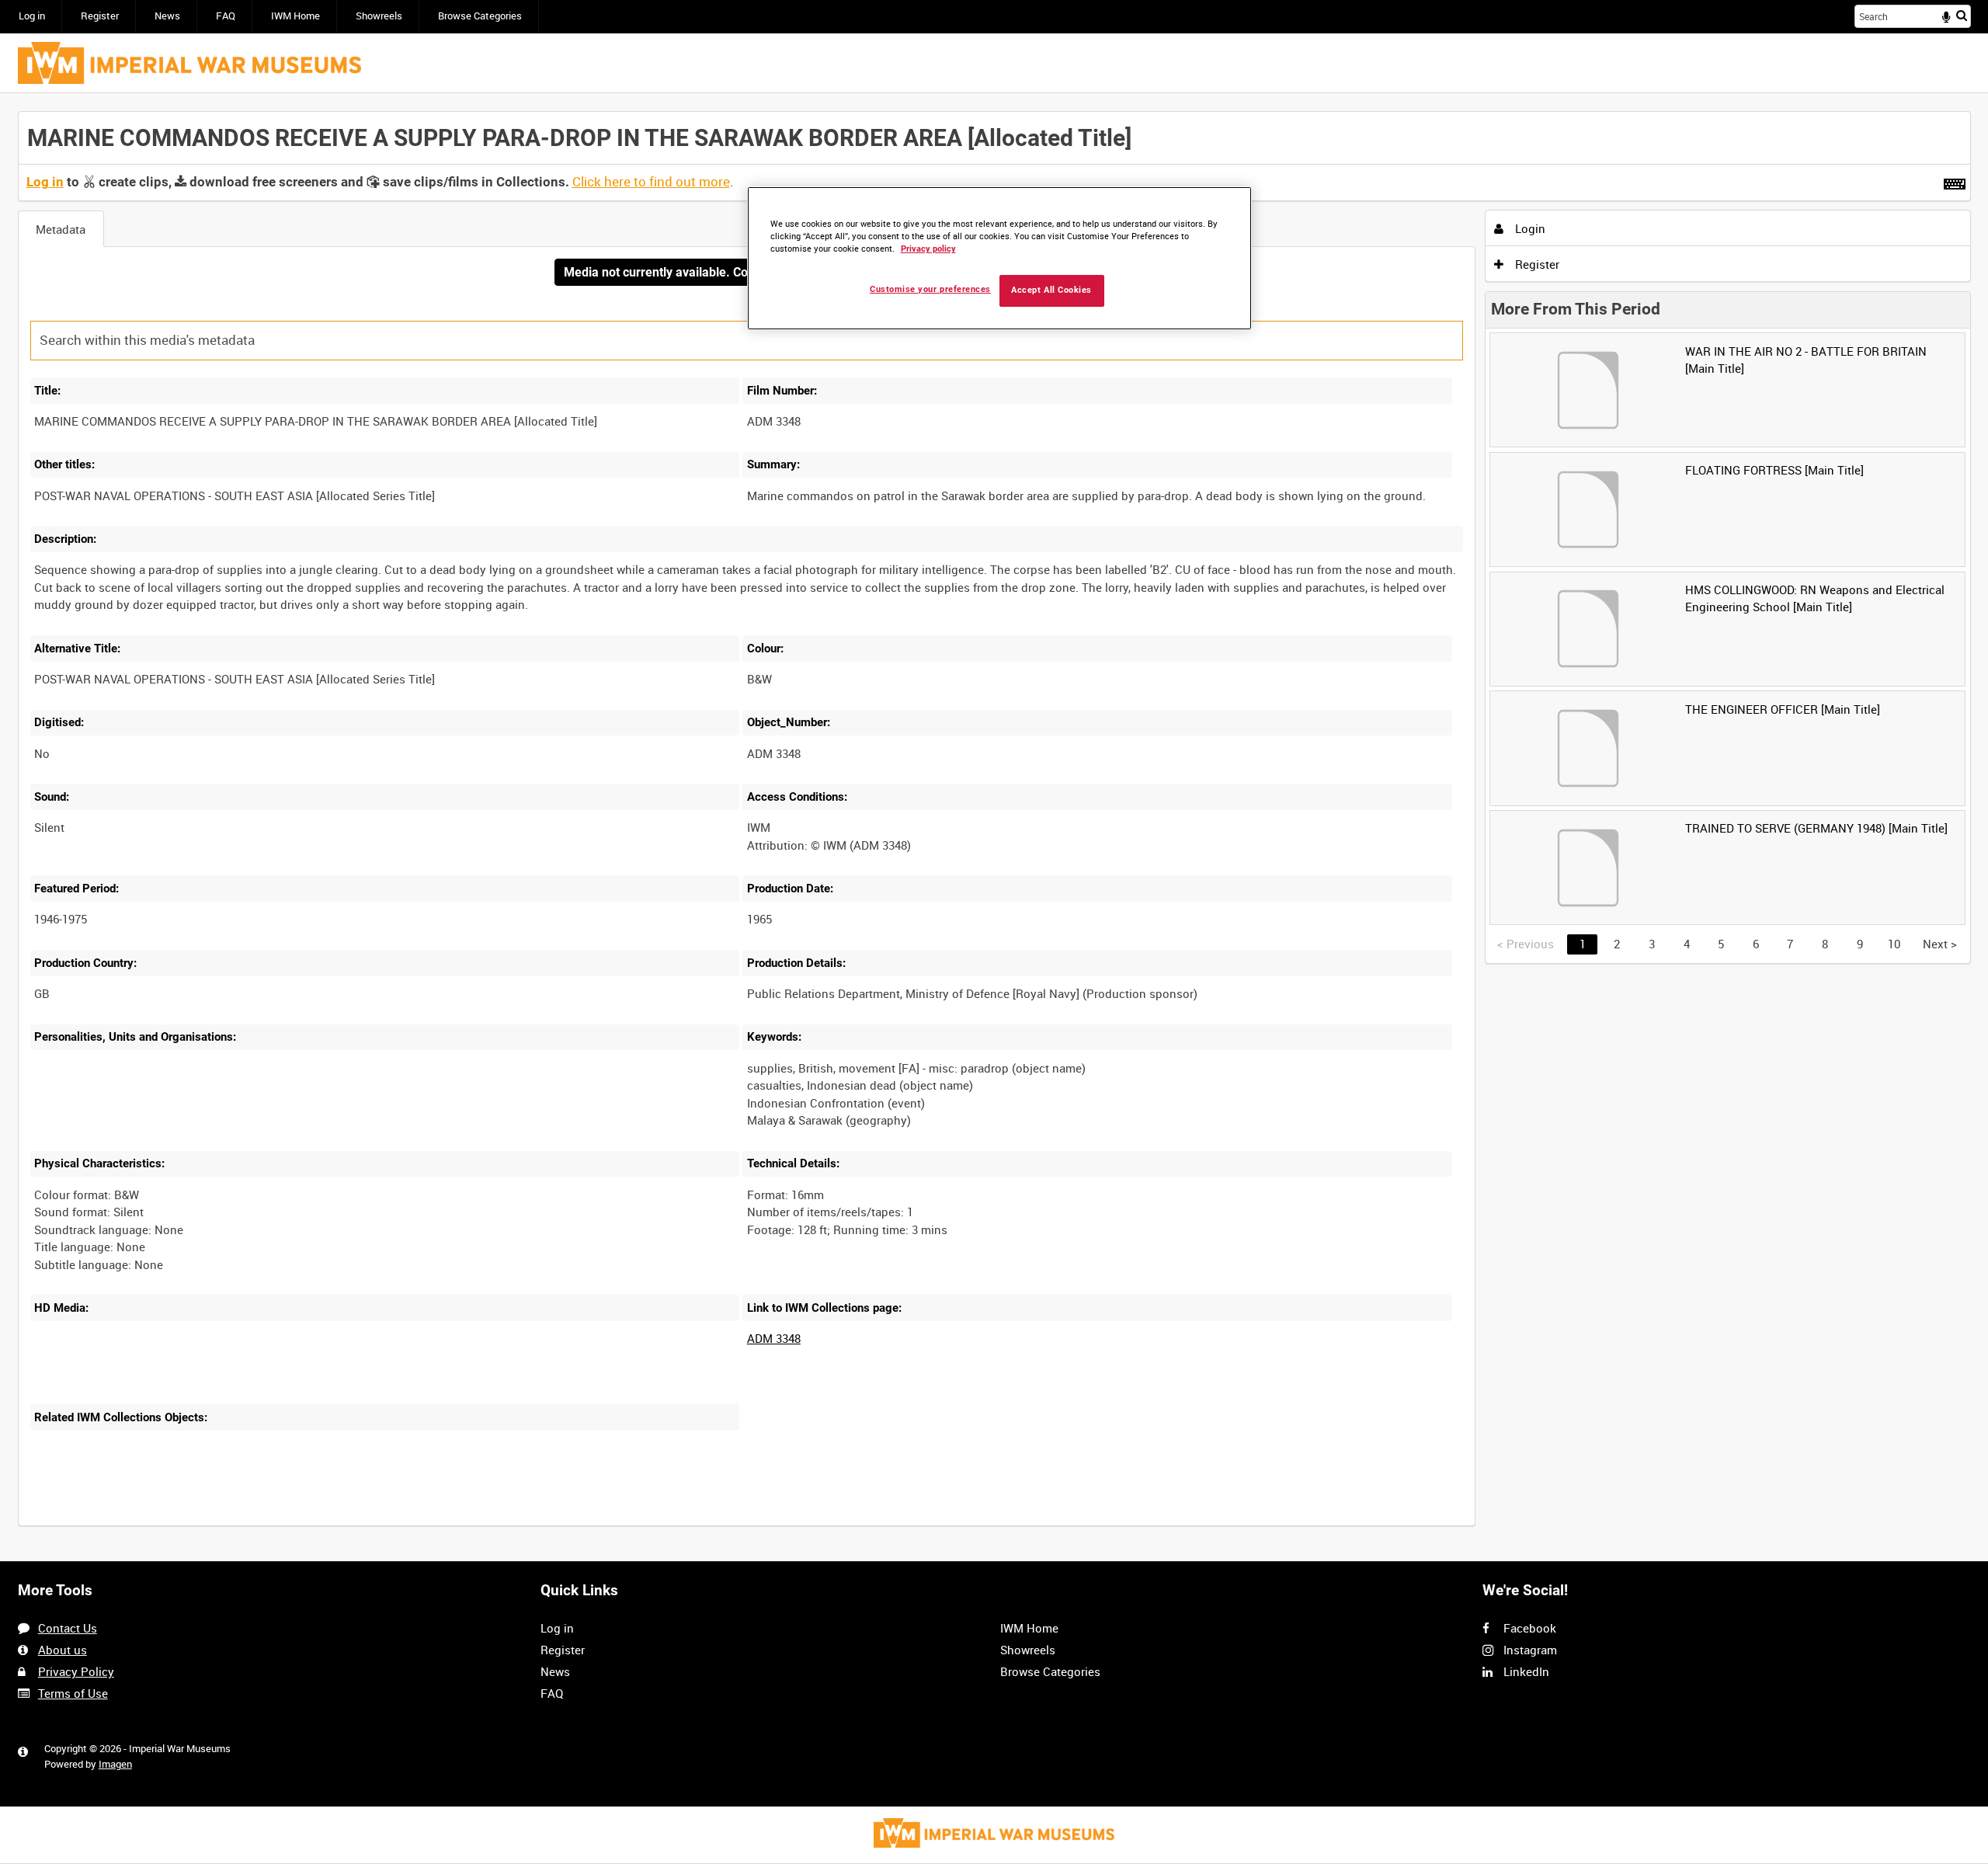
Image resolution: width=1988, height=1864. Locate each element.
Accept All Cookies (1051, 290)
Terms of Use (73, 1693)
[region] (999, 258)
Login (1529, 228)
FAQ (226, 16)
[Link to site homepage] (189, 63)
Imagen (115, 1764)
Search (1962, 15)
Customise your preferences (930, 289)
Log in (32, 16)
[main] (994, 827)
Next (1940, 944)
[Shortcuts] (1955, 181)
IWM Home (295, 16)
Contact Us (68, 1628)
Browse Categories (480, 16)
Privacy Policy (76, 1671)
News (167, 16)
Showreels (379, 16)
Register (100, 16)
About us (63, 1650)
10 (1894, 944)
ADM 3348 (774, 1338)
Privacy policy (928, 249)
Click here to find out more (651, 182)
